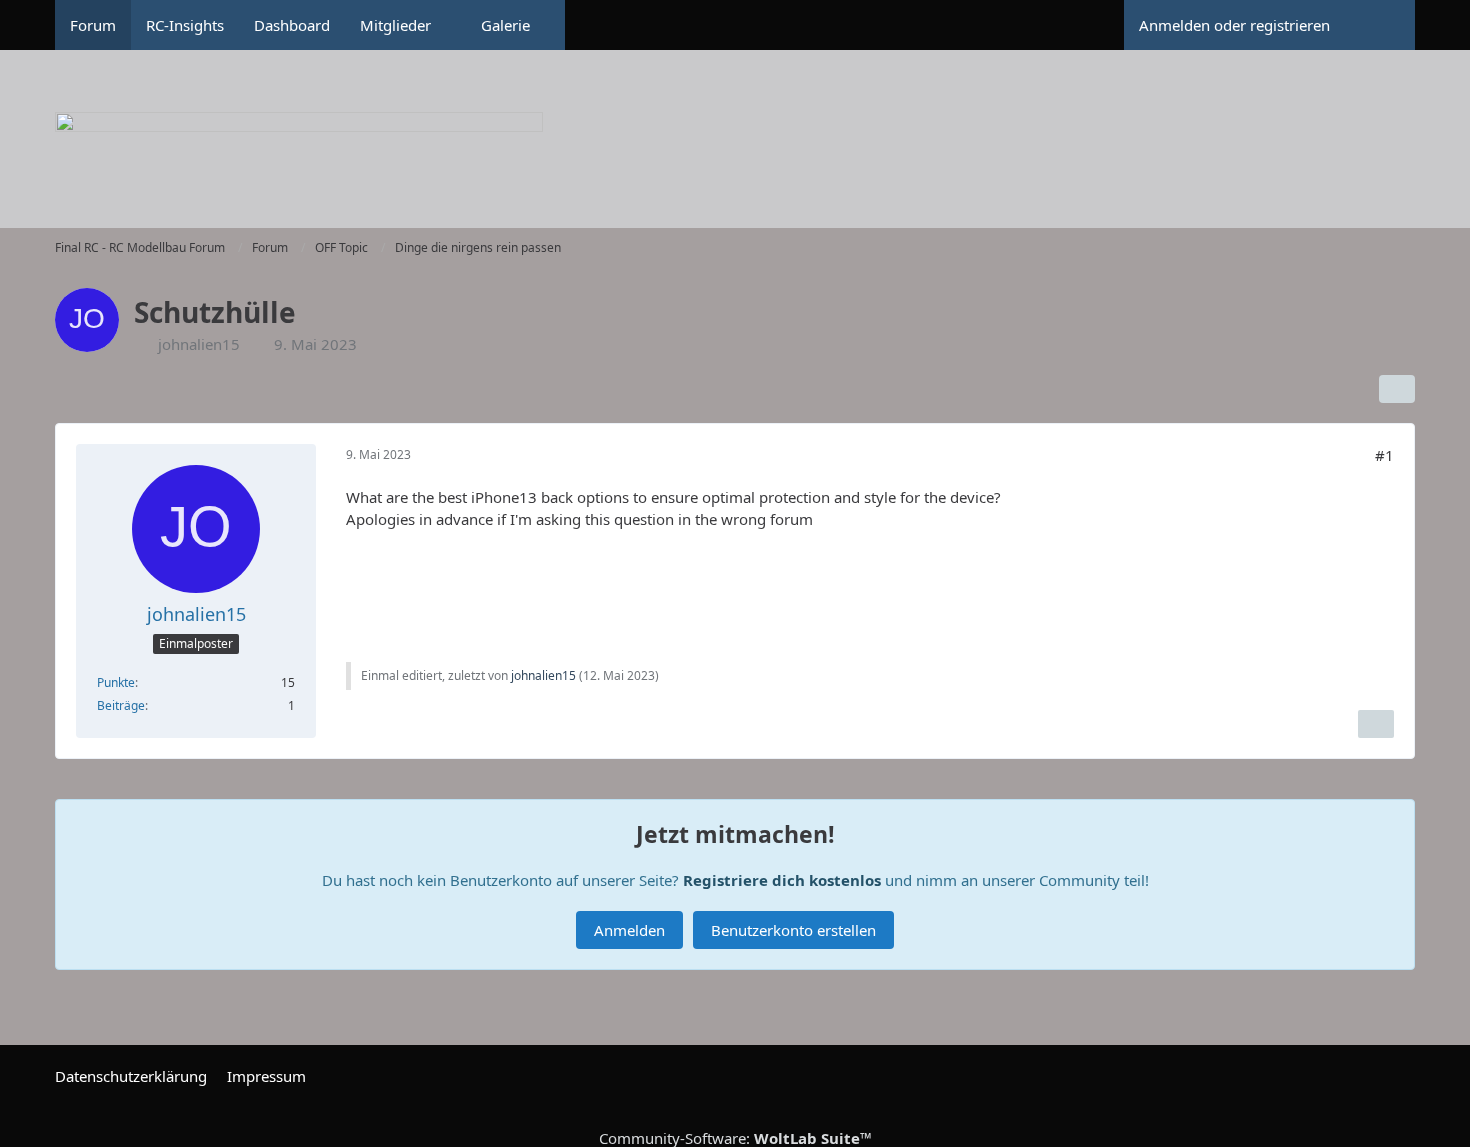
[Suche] (1380, 25)
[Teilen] (1397, 389)
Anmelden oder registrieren (1234, 25)
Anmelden (629, 930)
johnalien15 (199, 344)
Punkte (116, 682)
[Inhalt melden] (1376, 724)
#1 (1384, 455)
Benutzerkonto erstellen (793, 930)
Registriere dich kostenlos (782, 880)
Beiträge (121, 705)
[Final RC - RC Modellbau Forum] (735, 150)
